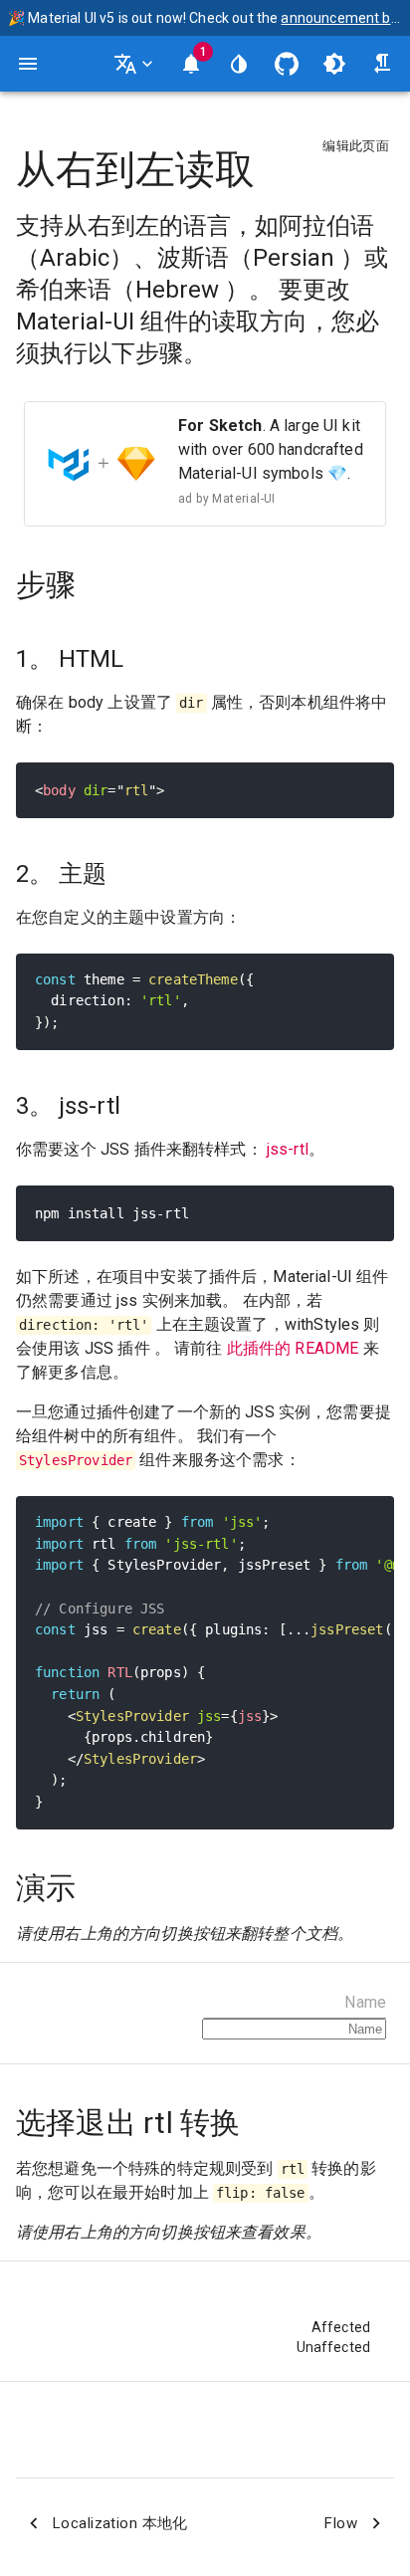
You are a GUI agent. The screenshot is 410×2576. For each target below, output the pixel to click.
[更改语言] (135, 64)
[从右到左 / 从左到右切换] (382, 64)
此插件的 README (293, 1348)
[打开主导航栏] (28, 64)
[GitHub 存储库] (287, 64)
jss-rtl (288, 1149)
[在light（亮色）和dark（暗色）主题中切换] (334, 64)
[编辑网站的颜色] (239, 64)
